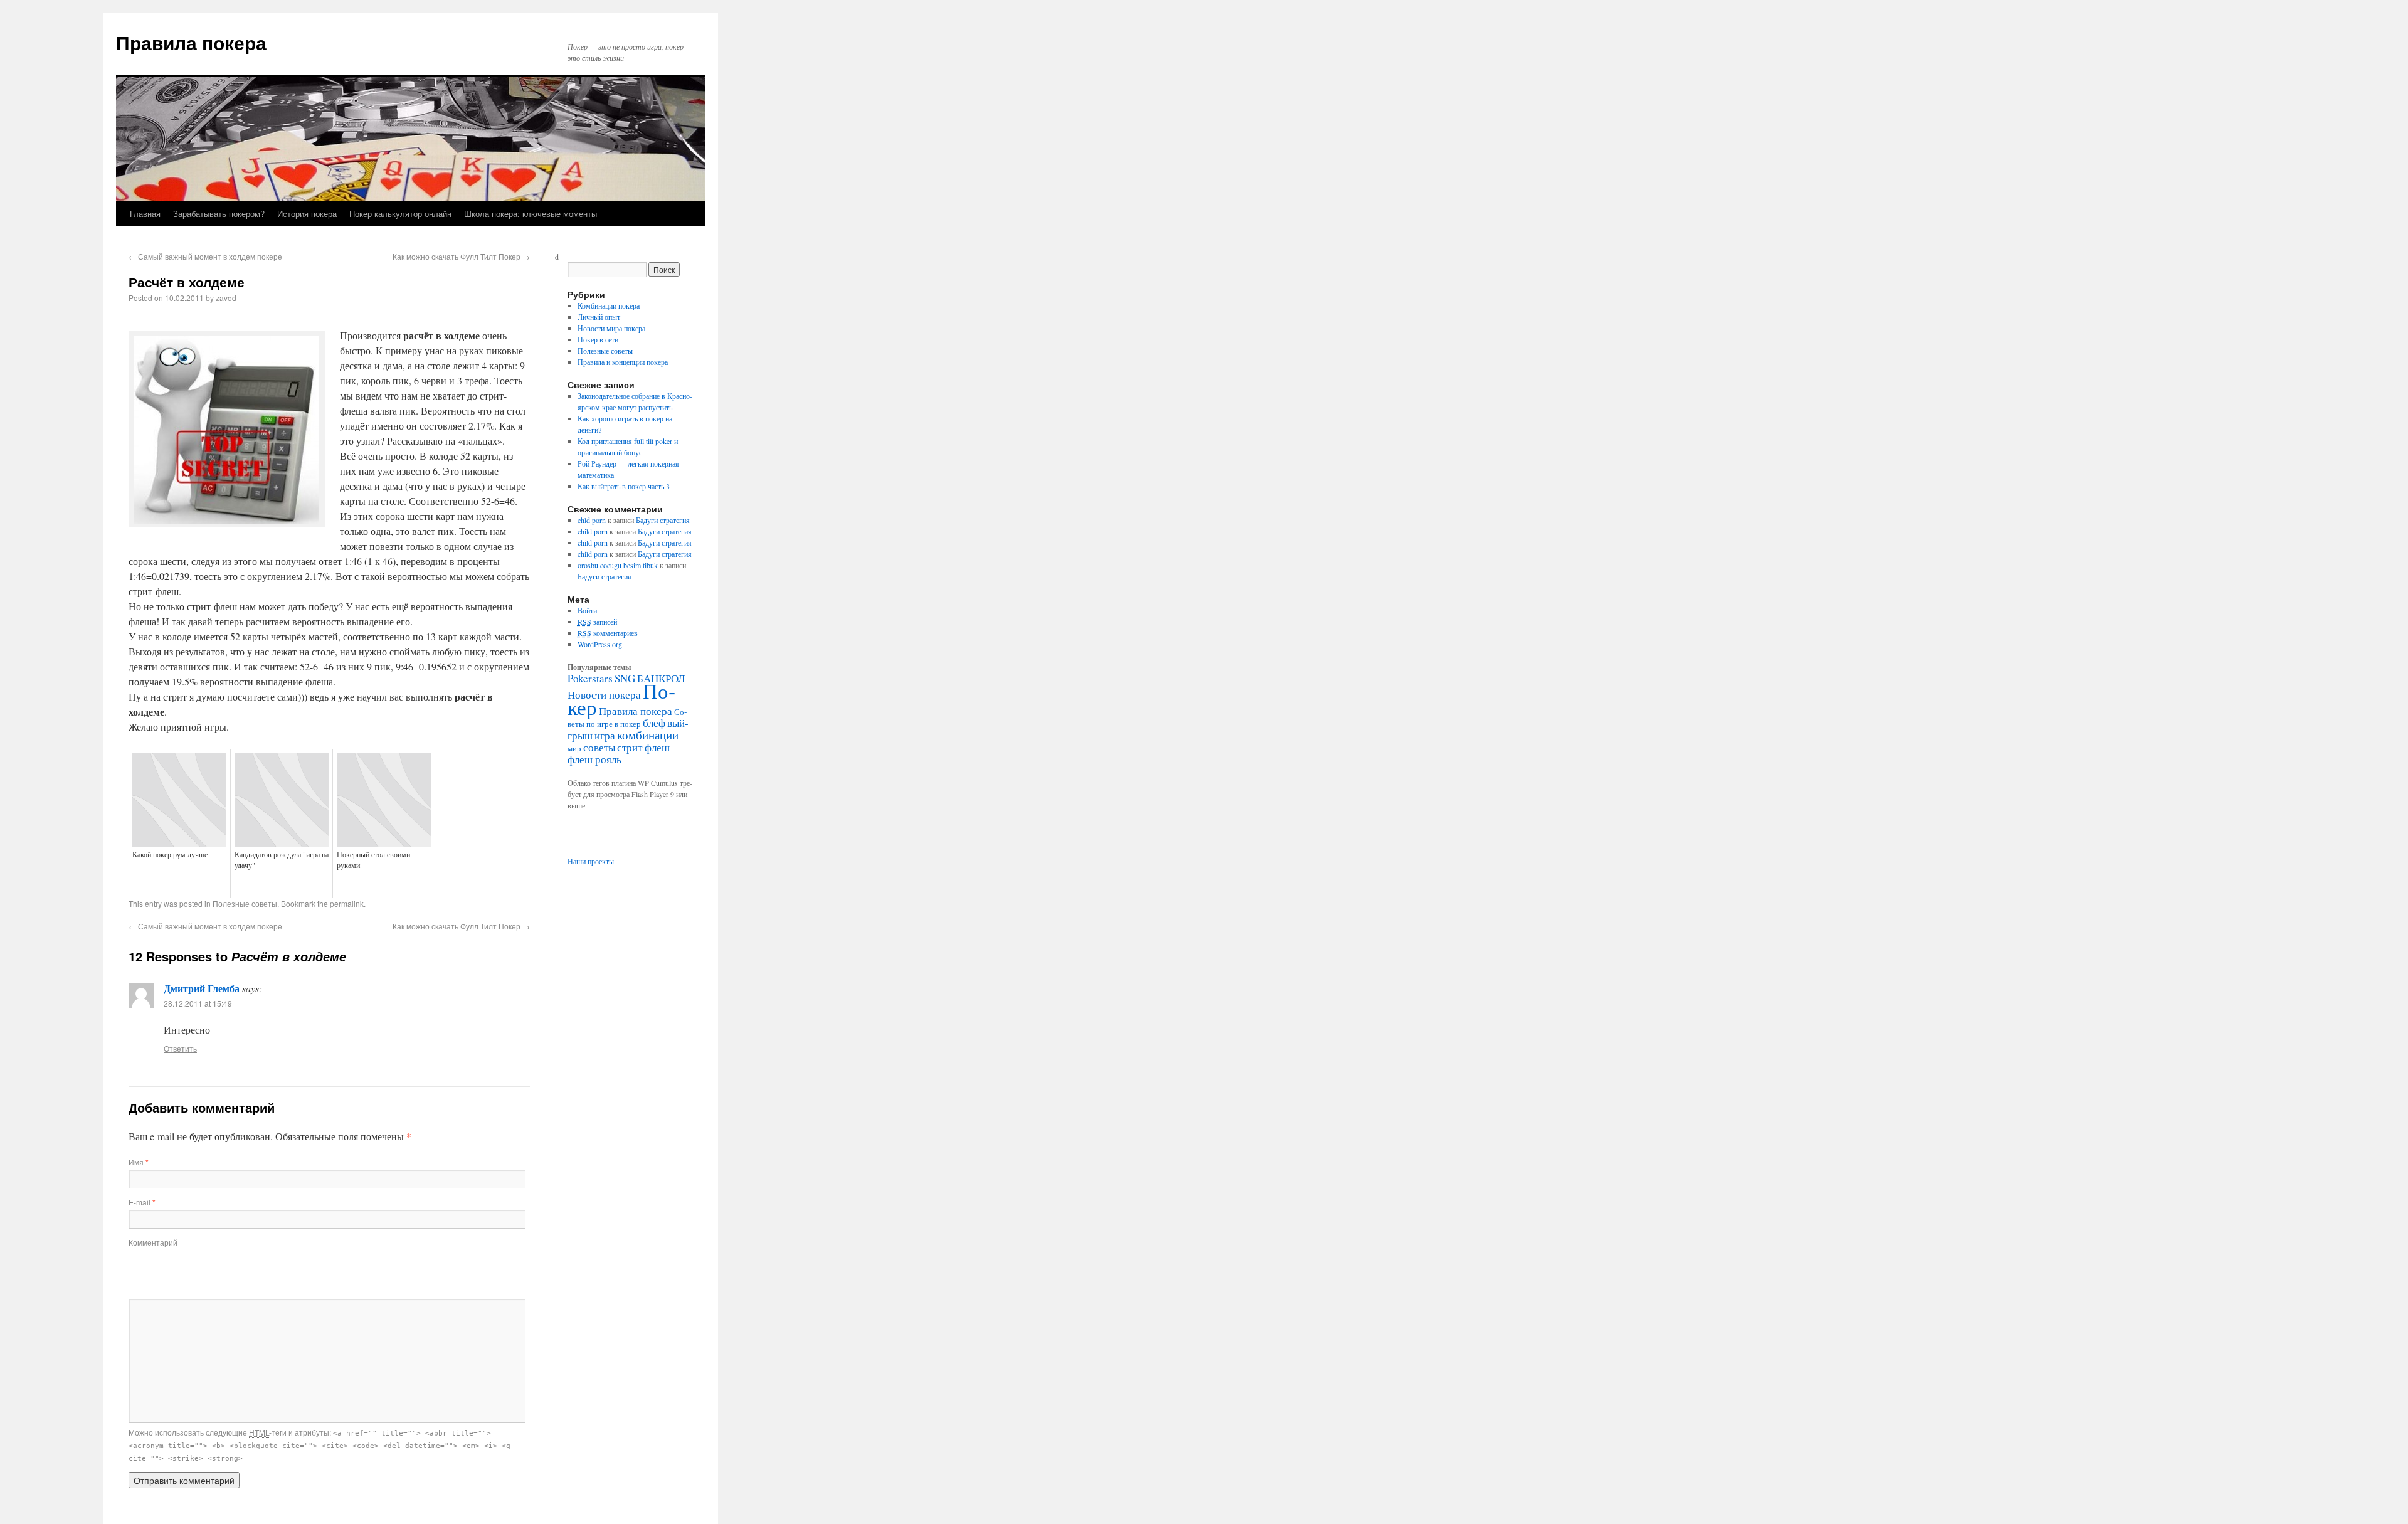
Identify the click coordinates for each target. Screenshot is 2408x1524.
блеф (654, 723)
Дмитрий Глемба (202, 988)
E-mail (142, 1202)
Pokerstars (590, 678)
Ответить (180, 1048)
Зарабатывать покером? (219, 214)
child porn (593, 531)
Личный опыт (599, 317)
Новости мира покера (611, 328)
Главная (145, 214)
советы (599, 747)
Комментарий (153, 1242)
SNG (625, 678)
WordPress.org (600, 644)
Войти (587, 610)
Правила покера (191, 42)
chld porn (592, 520)
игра (605, 735)
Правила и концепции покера (623, 362)
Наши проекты (591, 861)
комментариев (608, 633)
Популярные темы (599, 667)
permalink (347, 903)
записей (597, 622)
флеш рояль (594, 759)
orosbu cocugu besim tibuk (618, 565)
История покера (307, 214)
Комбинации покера (609, 305)
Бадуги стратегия (663, 520)
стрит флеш (643, 747)
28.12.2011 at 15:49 (198, 1003)
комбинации (648, 735)
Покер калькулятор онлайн (400, 214)
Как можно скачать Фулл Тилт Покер (461, 256)
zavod (226, 298)
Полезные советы (245, 903)
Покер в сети (598, 339)
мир (574, 748)
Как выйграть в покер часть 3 (624, 486)
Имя (139, 1162)
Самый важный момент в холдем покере (205, 256)
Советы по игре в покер (627, 718)
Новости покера (604, 695)
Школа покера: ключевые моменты (531, 214)
